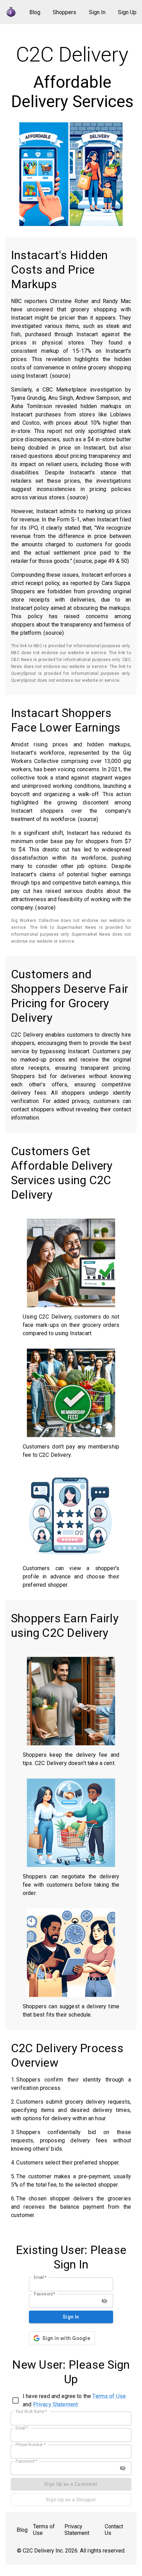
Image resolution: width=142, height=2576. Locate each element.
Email (40, 2277)
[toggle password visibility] (104, 2301)
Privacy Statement (56, 2404)
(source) (60, 376)
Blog (35, 12)
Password (45, 2294)
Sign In (97, 12)
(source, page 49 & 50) (101, 561)
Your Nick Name (31, 2412)
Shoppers (64, 12)
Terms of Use (109, 2396)
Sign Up (127, 12)
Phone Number (31, 2445)
